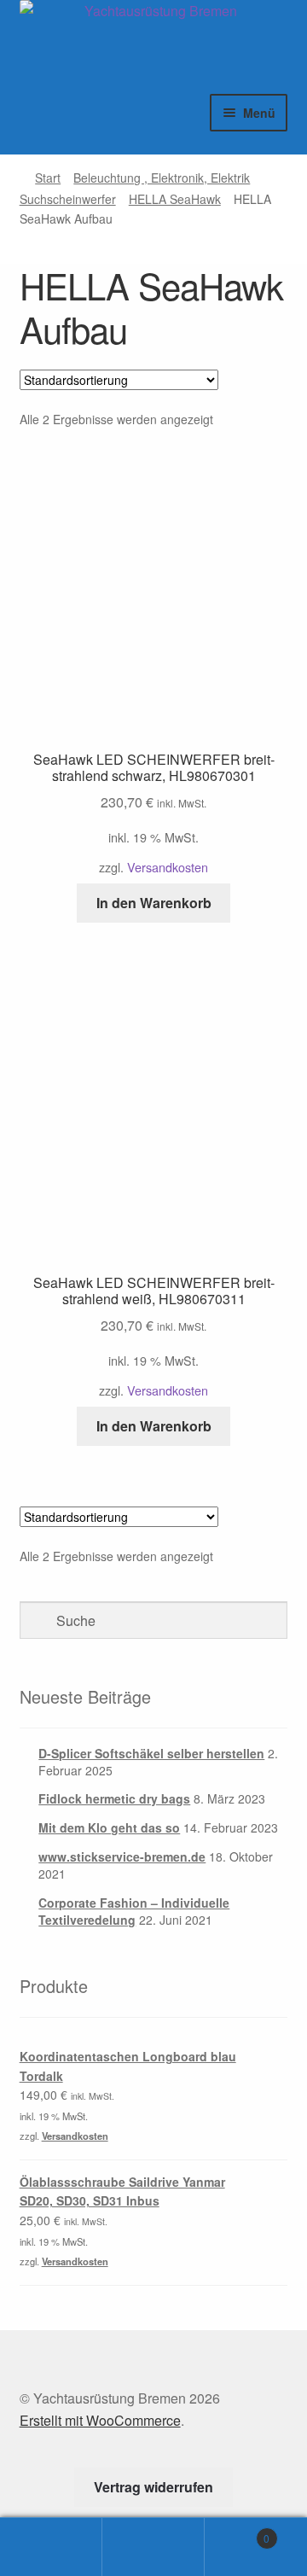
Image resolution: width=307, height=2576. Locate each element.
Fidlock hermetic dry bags (114, 1798)
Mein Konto (51, 2547)
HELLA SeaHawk (175, 199)
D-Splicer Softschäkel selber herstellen (151, 1753)
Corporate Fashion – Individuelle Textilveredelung (134, 1911)
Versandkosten (168, 867)
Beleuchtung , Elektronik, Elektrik (162, 178)
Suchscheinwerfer (68, 199)
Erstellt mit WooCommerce (100, 2420)
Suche (153, 2547)
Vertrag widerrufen (153, 2487)
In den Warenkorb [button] (154, 903)
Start (48, 178)
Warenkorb (237, 2532)
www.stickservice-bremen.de (122, 1856)
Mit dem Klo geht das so (109, 1827)
